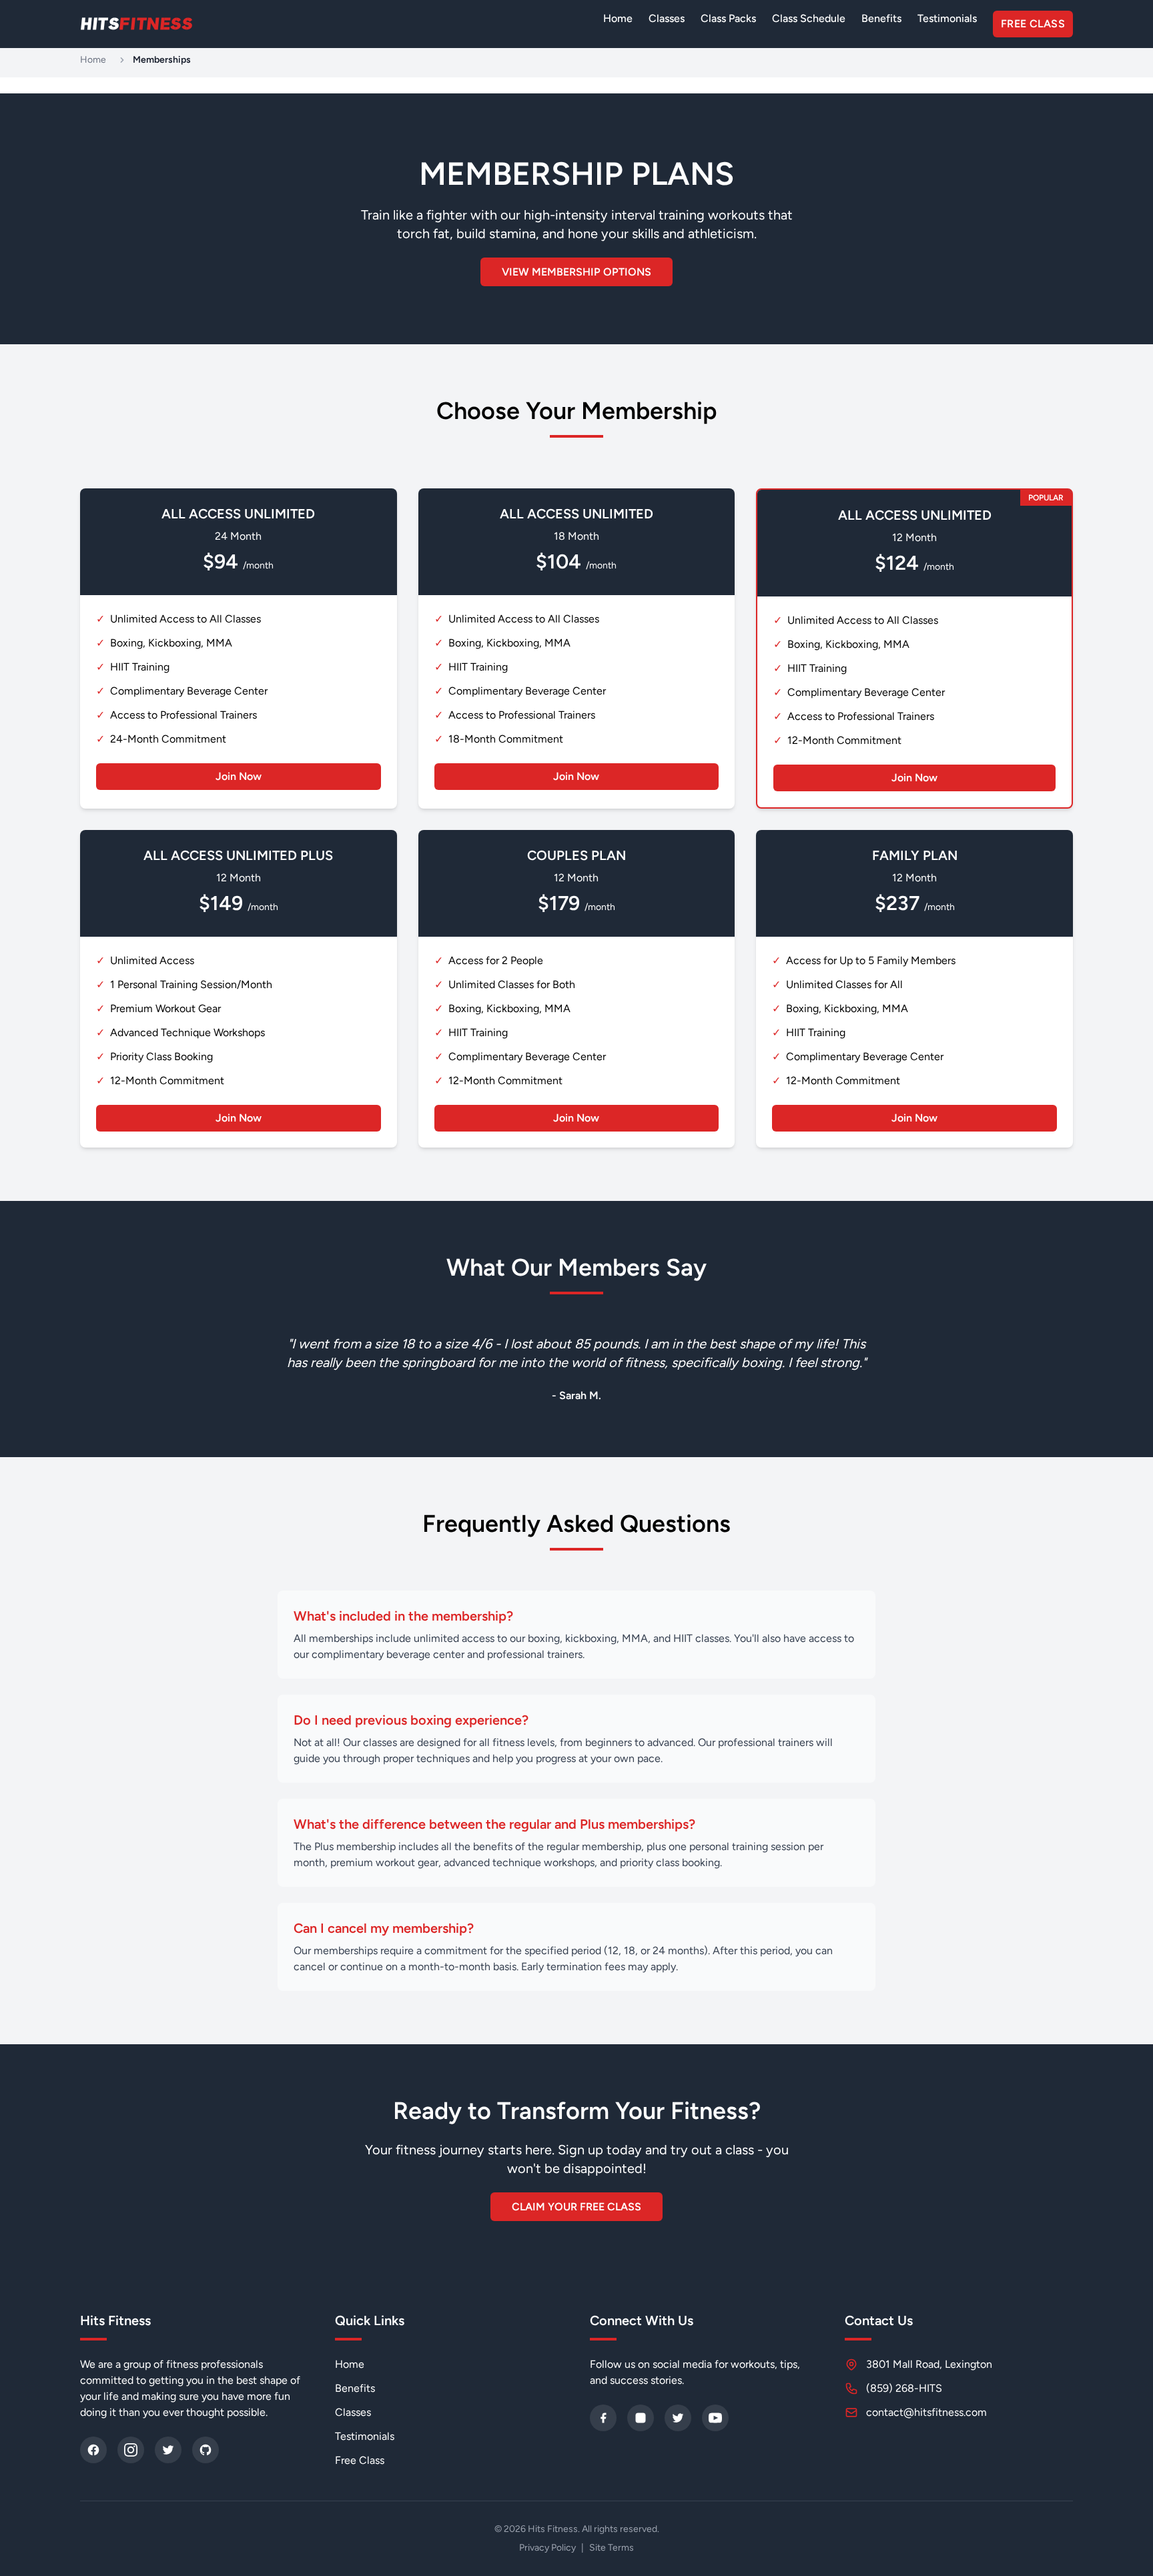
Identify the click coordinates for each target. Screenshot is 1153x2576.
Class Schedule (809, 18)
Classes (667, 18)
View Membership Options (576, 272)
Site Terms (612, 2548)
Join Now (239, 776)
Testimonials (947, 18)
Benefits (881, 18)
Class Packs (728, 18)
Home (618, 18)
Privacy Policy (547, 2548)
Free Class (1033, 24)
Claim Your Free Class (576, 2207)
